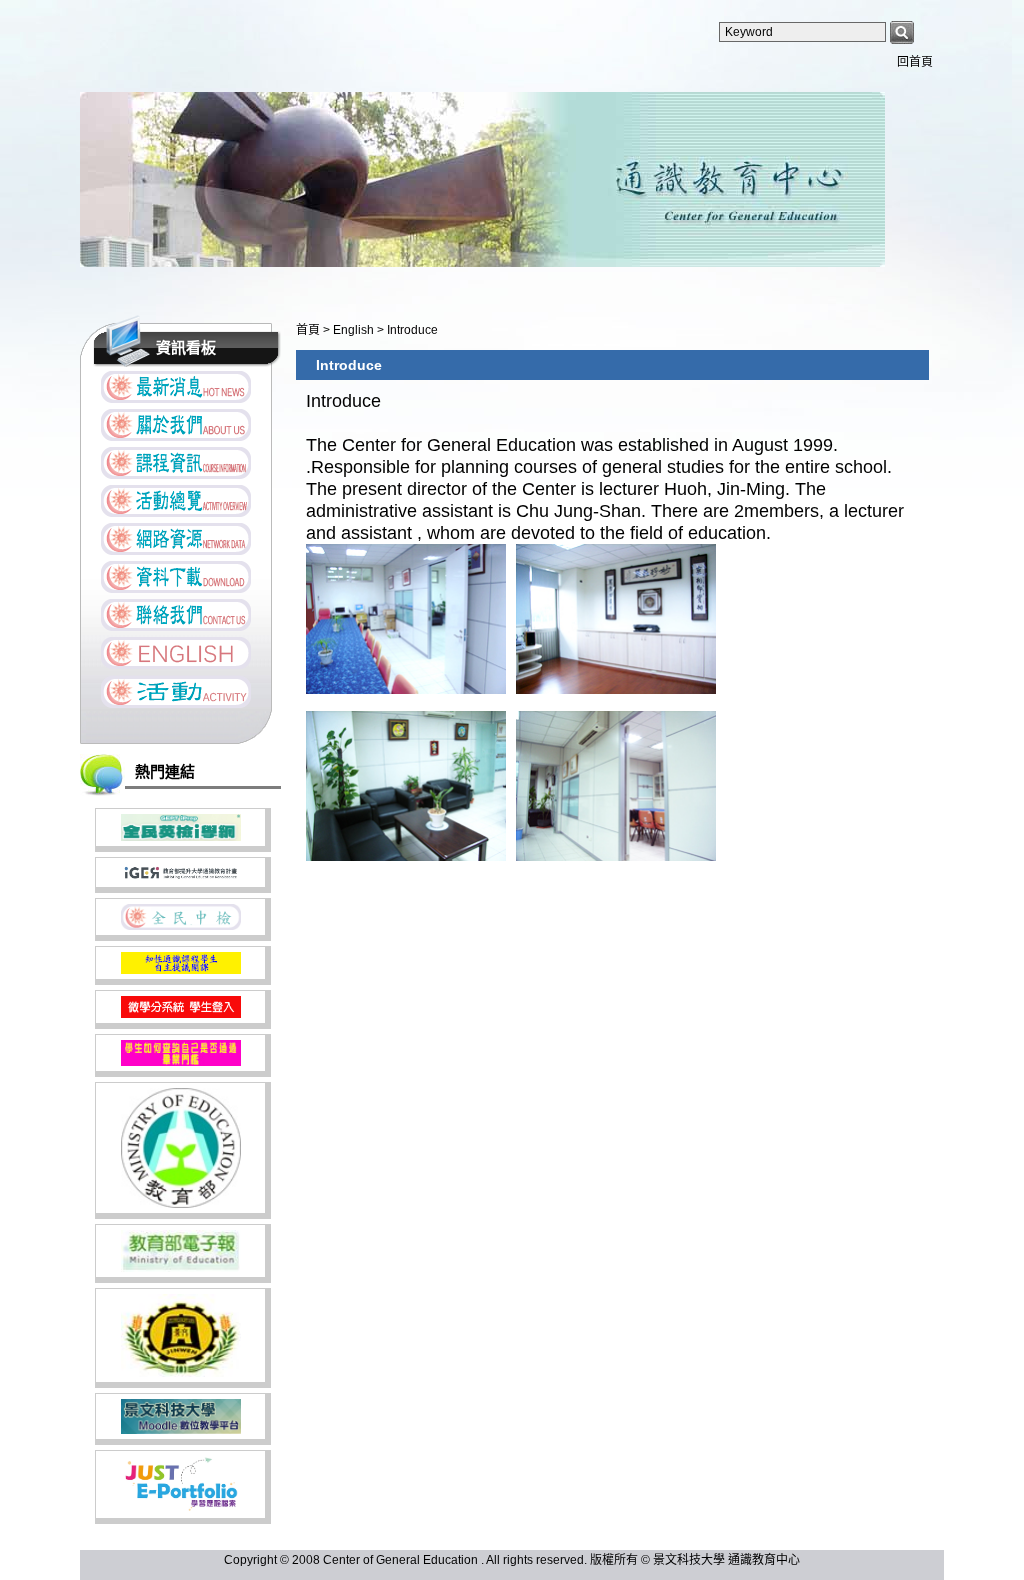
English (355, 330)
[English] (176, 653)
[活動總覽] (176, 501)
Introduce (412, 330)
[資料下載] (176, 577)
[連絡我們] (176, 615)
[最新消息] (176, 387)
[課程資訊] (176, 463)
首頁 (308, 330)
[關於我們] (176, 425)
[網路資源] (176, 539)
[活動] (176, 691)
